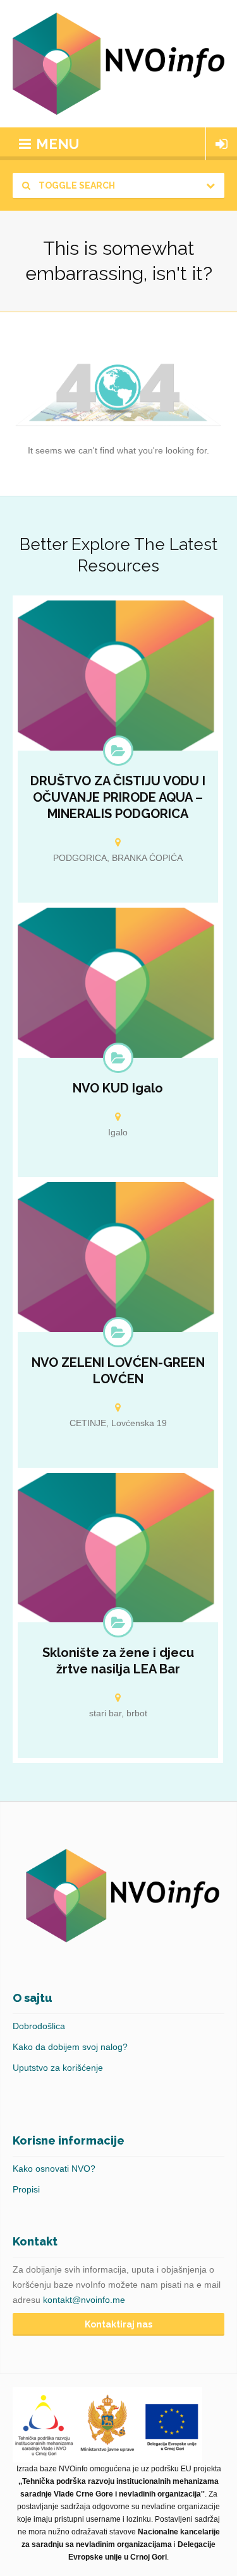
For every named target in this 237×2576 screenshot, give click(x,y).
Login (222, 144)
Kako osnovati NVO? (54, 2169)
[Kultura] (118, 1058)
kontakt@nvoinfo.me (84, 2300)
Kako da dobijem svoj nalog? (70, 2047)
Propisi (26, 2189)
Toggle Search (76, 185)
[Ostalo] (118, 1332)
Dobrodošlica (39, 2026)
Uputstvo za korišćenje (58, 2068)
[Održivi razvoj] (118, 751)
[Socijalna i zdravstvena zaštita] (118, 1622)
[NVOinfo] (118, 64)
